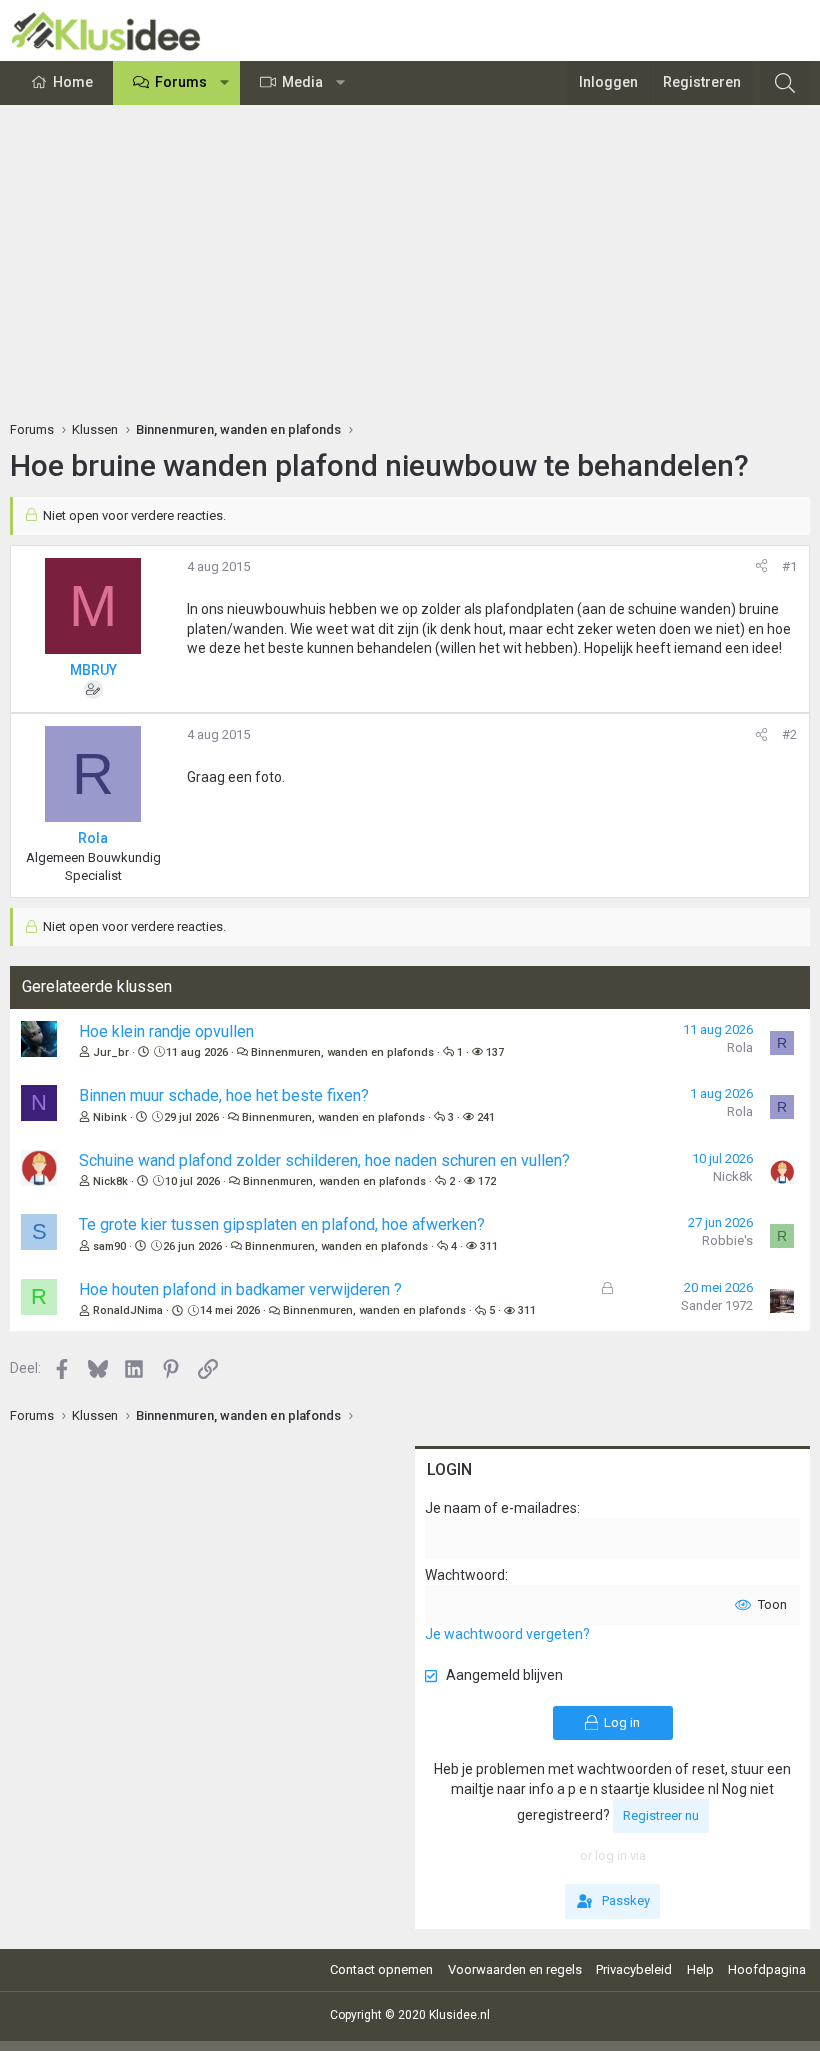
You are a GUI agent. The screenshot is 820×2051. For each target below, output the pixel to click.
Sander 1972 (717, 1305)
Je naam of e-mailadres (501, 1508)
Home (73, 82)
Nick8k (110, 1181)
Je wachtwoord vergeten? (507, 1634)
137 (495, 1052)
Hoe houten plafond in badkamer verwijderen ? (240, 1289)
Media (302, 82)
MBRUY (93, 670)
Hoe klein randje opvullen (166, 1031)
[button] (225, 83)
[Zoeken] (785, 83)
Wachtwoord (465, 1575)
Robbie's (727, 1240)
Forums (181, 82)
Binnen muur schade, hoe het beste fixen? (224, 1095)
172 (487, 1181)
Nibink (110, 1117)
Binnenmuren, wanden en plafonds (342, 1052)
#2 (789, 734)
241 (486, 1117)
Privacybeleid (634, 1969)
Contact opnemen (381, 1969)
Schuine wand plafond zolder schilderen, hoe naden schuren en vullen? (324, 1160)
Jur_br (111, 1052)
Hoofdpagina (767, 1969)
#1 (789, 566)
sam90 (109, 1246)
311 (489, 1246)
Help (700, 1969)
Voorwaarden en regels (515, 1969)
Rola (740, 1047)
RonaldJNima (128, 1310)
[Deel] (761, 567)
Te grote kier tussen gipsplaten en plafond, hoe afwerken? (282, 1224)
